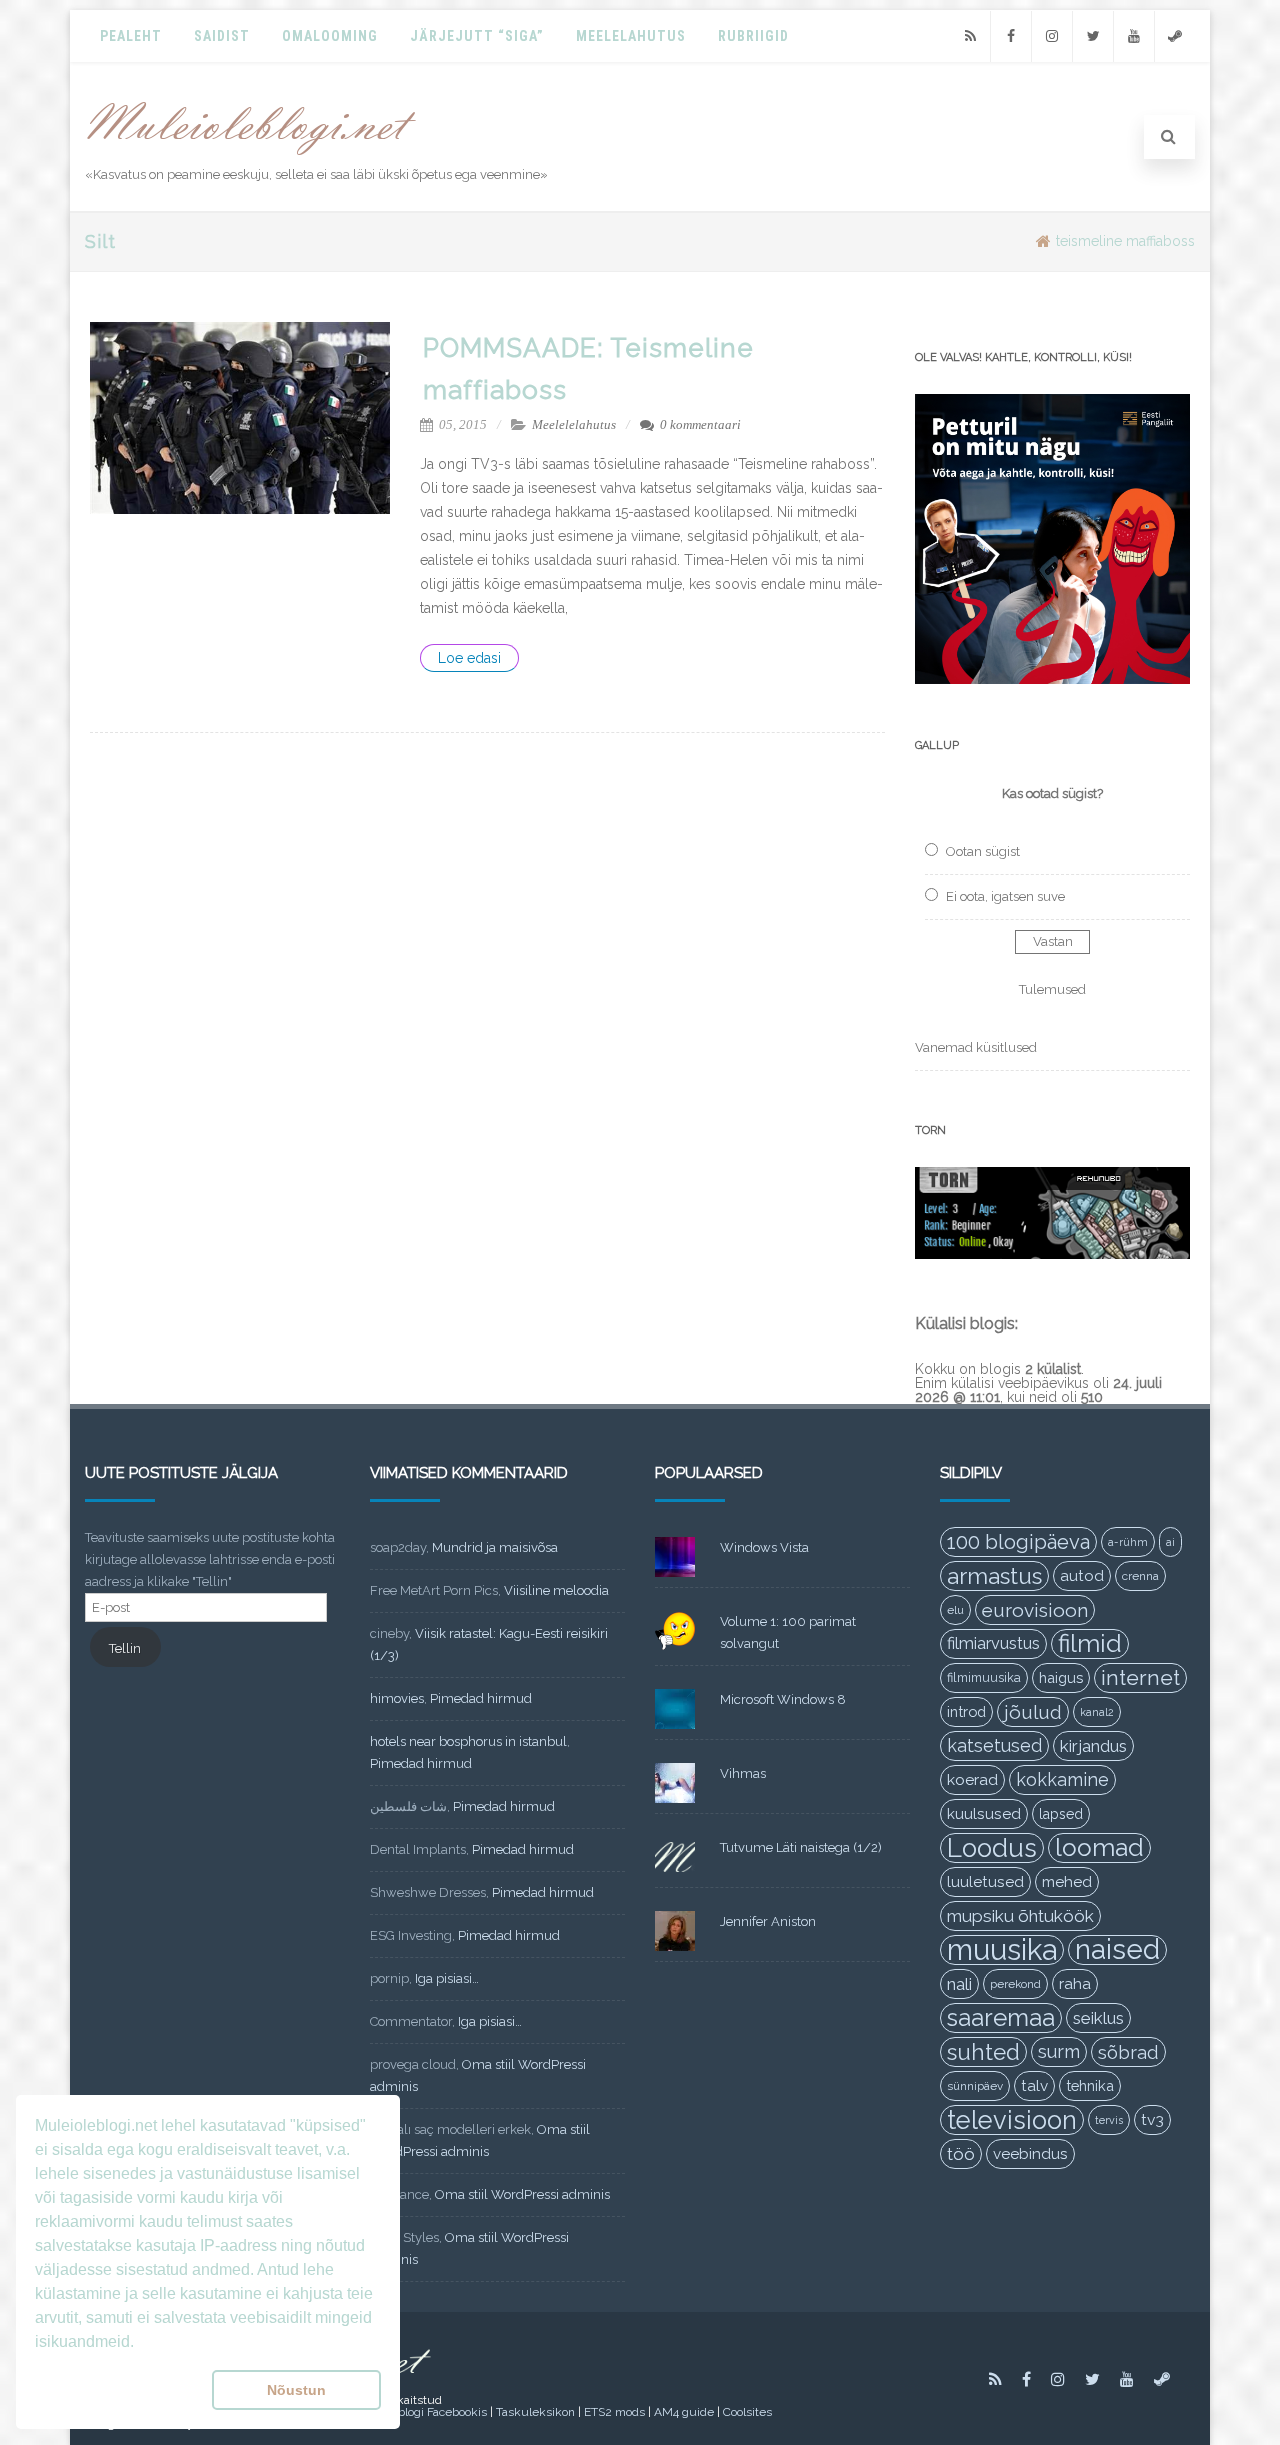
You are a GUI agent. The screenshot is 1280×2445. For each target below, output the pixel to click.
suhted (983, 2052)
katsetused (994, 1745)
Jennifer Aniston (768, 1921)
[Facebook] (1011, 36)
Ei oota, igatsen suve (1005, 896)
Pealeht (131, 36)
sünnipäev (975, 2086)
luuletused (985, 1882)
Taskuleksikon (535, 2412)
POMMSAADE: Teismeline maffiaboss (588, 369)
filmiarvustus (993, 1643)
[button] (119, 2390)
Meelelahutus (631, 36)
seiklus (1098, 2018)
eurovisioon (1035, 1610)
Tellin (125, 1648)
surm (1059, 2051)
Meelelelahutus (574, 424)
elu (955, 1610)
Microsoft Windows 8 (783, 1699)
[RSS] (970, 36)
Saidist (222, 36)
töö (961, 2154)
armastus (994, 1576)
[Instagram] (1052, 36)
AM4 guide (684, 2412)
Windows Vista (764, 1547)
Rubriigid (753, 36)
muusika (1002, 1950)
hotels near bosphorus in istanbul (468, 1741)
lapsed (1061, 1814)
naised (1117, 1950)
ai (1170, 1542)
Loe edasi (469, 658)
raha (1075, 1984)
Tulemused (1052, 989)
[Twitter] (1093, 36)
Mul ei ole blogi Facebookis (414, 2412)
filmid (1090, 1643)
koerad (972, 1779)
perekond (1015, 1984)
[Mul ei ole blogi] (251, 156)
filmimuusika (984, 1677)
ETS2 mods (614, 2412)
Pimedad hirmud (481, 1698)
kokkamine (1062, 1779)
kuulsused (984, 1814)
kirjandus (1093, 1746)
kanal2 (1097, 1712)
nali (959, 1984)
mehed (1067, 1882)
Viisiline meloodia (556, 1590)
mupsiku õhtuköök (1020, 1916)
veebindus (1030, 2154)
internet (1140, 1677)
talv (1034, 2086)
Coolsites (747, 2412)
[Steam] (1175, 36)
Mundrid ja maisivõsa (495, 1547)
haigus (1061, 1677)
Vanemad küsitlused (976, 1047)
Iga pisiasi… (447, 1978)
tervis (1109, 2120)
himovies (397, 1698)
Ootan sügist (983, 851)
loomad (1099, 1847)
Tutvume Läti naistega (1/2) (801, 1847)
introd (966, 1711)
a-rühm (1128, 1542)
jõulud (1033, 1712)
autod (1082, 1576)
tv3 (1152, 2119)
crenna (1140, 1576)
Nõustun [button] (296, 2390)
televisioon (1012, 2120)
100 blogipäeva (1018, 1542)
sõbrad (1128, 2052)
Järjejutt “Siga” (477, 36)
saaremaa (1001, 2017)
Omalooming (330, 36)
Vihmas (743, 1773)
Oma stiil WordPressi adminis (522, 2194)
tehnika (1090, 2085)
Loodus (992, 1848)
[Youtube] (1134, 36)
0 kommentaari (700, 424)
